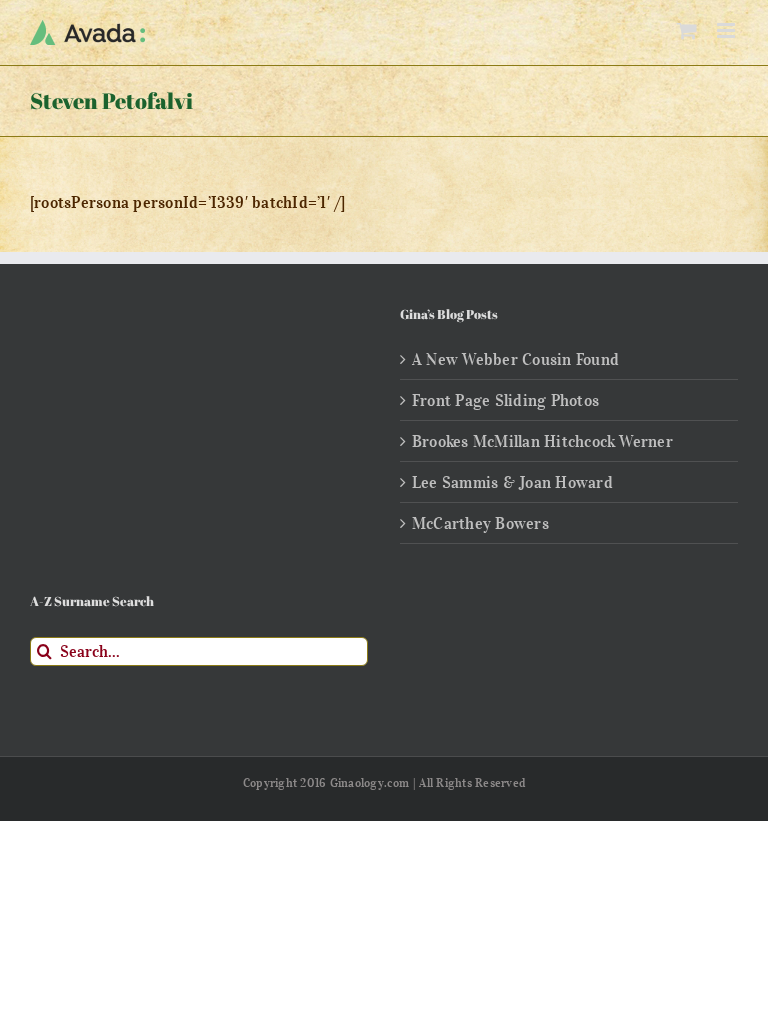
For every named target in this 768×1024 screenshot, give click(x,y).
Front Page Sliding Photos (505, 400)
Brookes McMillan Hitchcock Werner (542, 441)
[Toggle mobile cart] (687, 30)
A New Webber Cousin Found (515, 359)
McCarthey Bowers (480, 523)
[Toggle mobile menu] (727, 30)
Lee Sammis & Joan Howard (512, 482)
